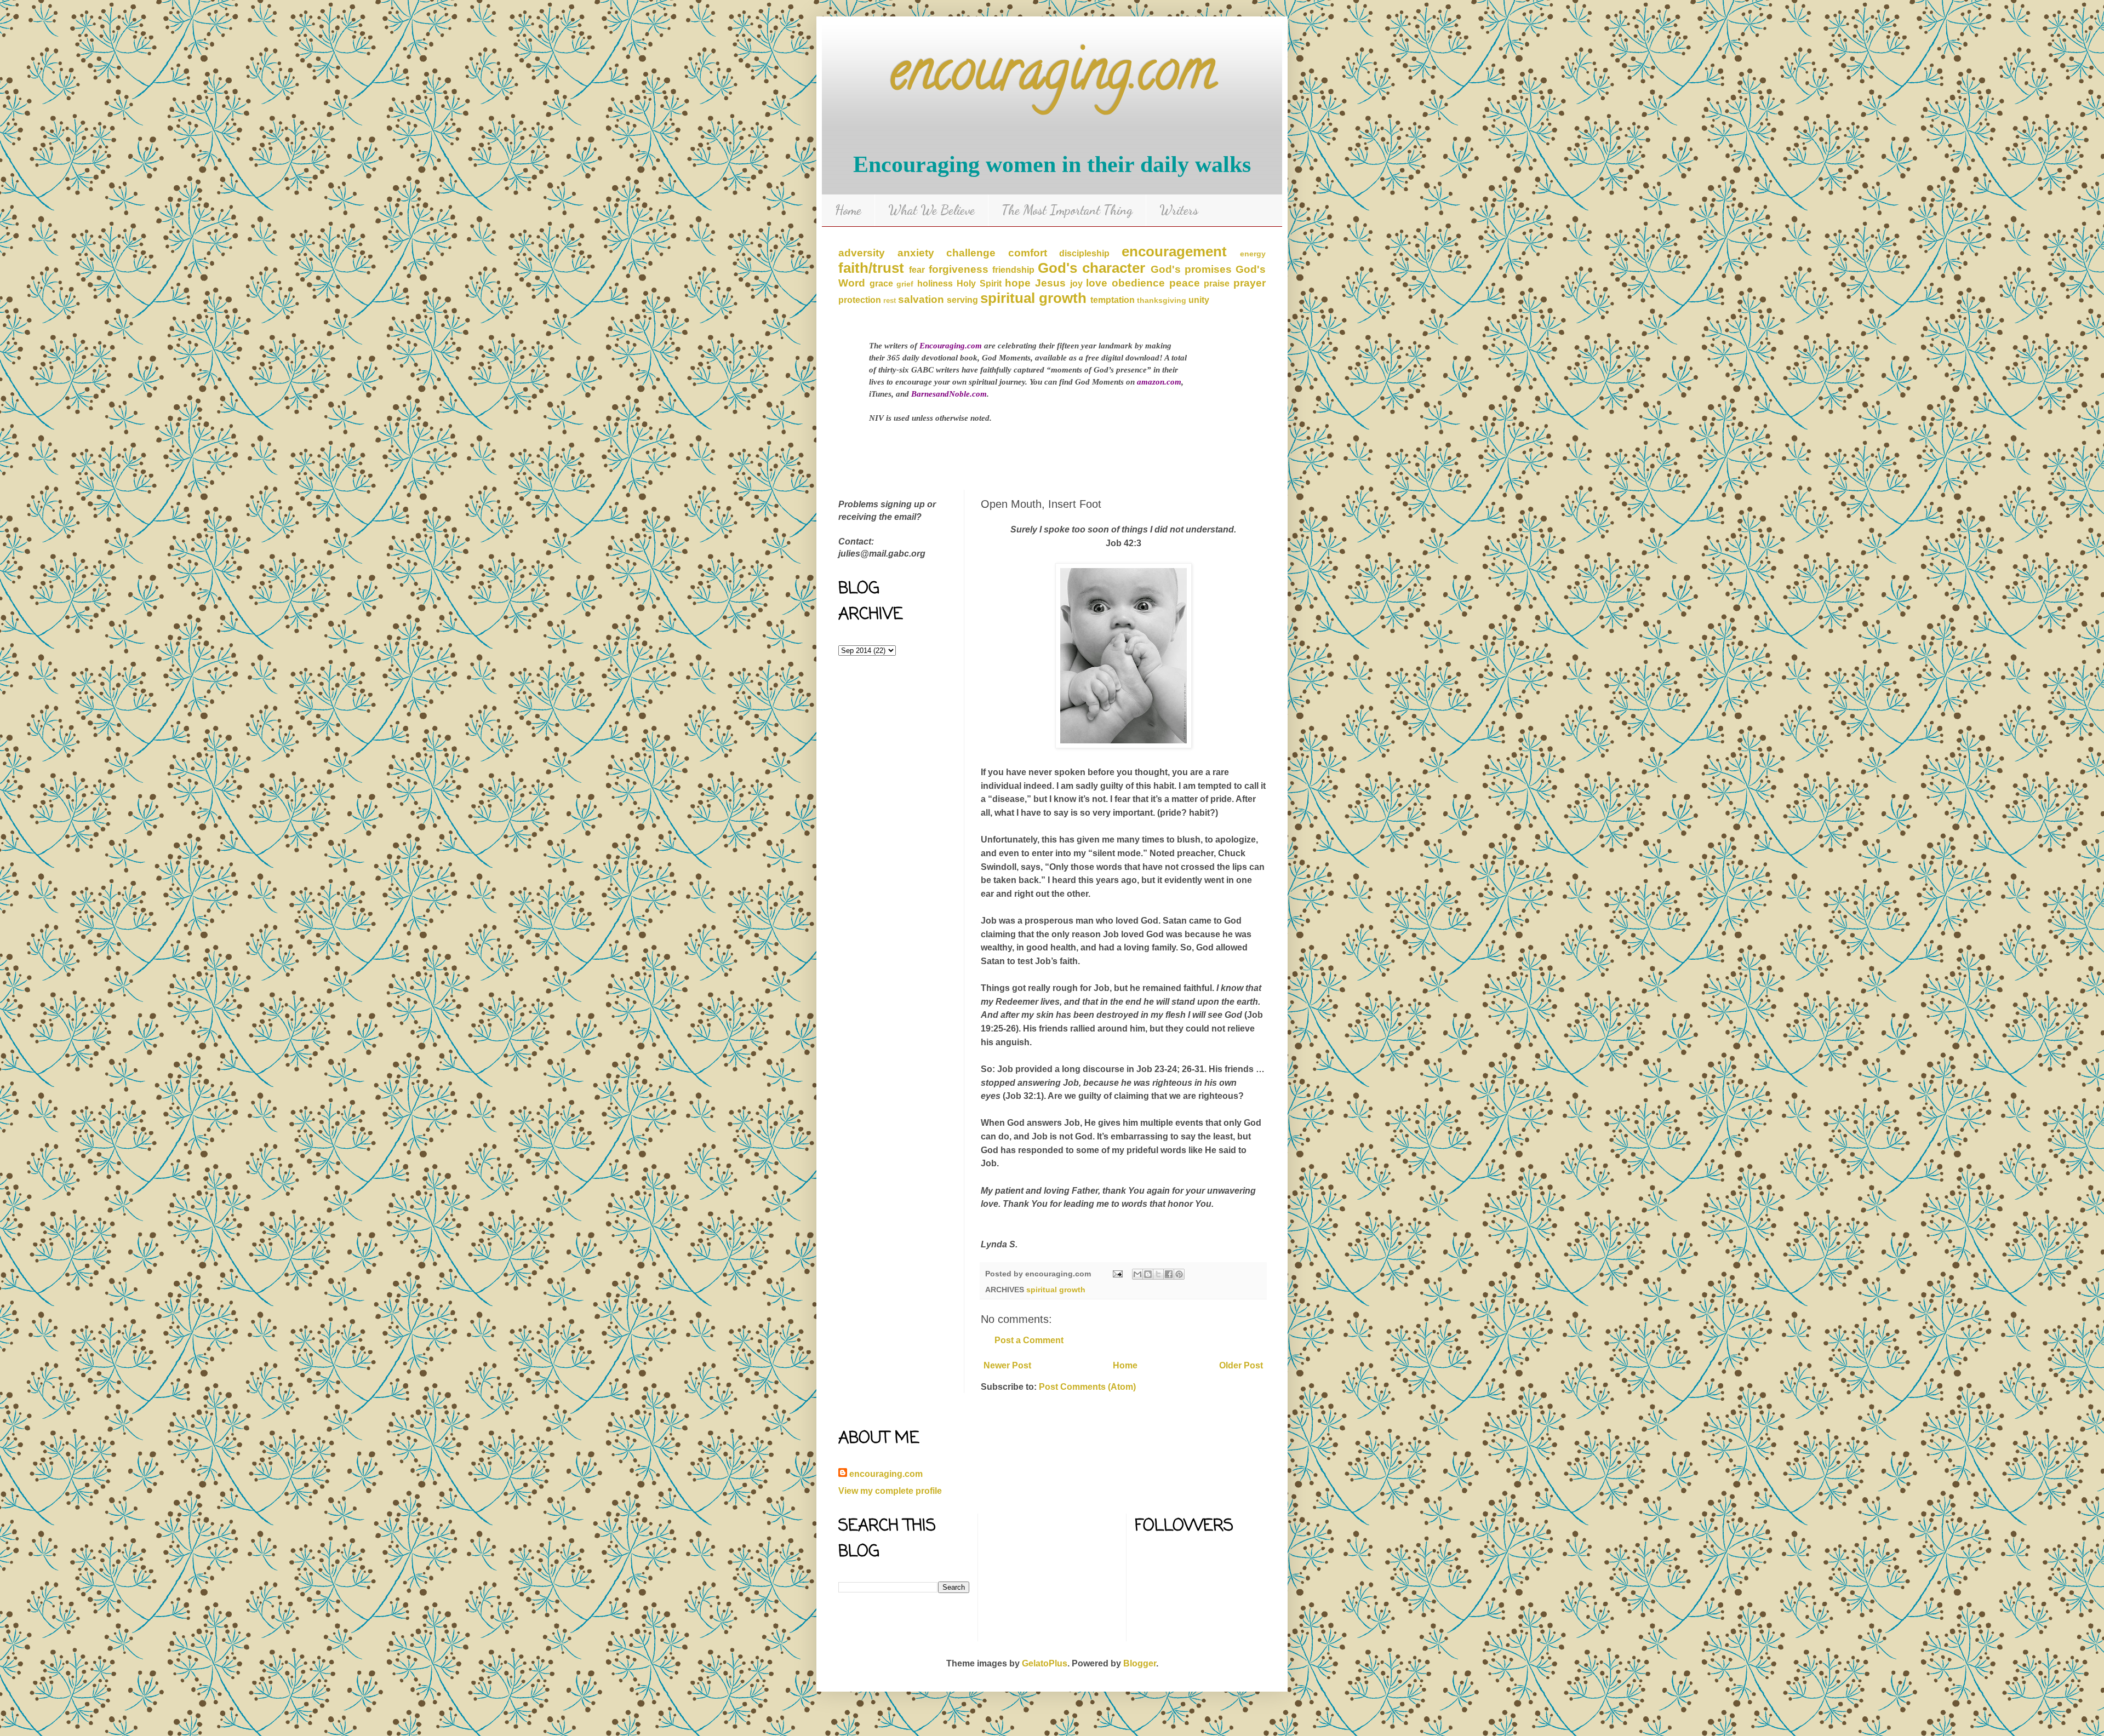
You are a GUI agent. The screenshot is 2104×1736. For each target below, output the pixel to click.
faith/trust (871, 268)
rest (890, 300)
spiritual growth (1033, 298)
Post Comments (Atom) (1087, 1387)
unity (1199, 300)
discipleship (1084, 253)
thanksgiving (1162, 300)
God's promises (1191, 269)
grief (905, 284)
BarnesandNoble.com (949, 394)
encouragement (1174, 251)
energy (1253, 254)
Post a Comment (1029, 1340)
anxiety (916, 253)
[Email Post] (1117, 1274)
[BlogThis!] (1148, 1274)
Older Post (1241, 1365)
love (1097, 283)
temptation (1113, 300)
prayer (1250, 283)
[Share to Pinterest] (1179, 1274)
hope (1018, 283)
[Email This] (1137, 1274)
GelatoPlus (1045, 1663)
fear (917, 270)
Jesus (1050, 283)
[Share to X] (1158, 1274)
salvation (921, 299)
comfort (1028, 253)
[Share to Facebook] (1169, 1274)
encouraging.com (1052, 76)
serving (962, 300)
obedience (1138, 283)
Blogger (1140, 1663)
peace (1185, 283)
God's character (1091, 268)
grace (881, 283)
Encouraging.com (951, 346)
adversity (862, 253)
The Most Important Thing (1067, 210)
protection (860, 300)
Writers (1179, 210)
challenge (971, 253)
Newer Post (1007, 1365)
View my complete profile (890, 1491)
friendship (1013, 270)
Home (848, 210)
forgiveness (959, 269)
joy (1076, 283)
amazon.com (1159, 382)
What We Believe (931, 210)
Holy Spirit (979, 283)
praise (1217, 283)
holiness (935, 283)
